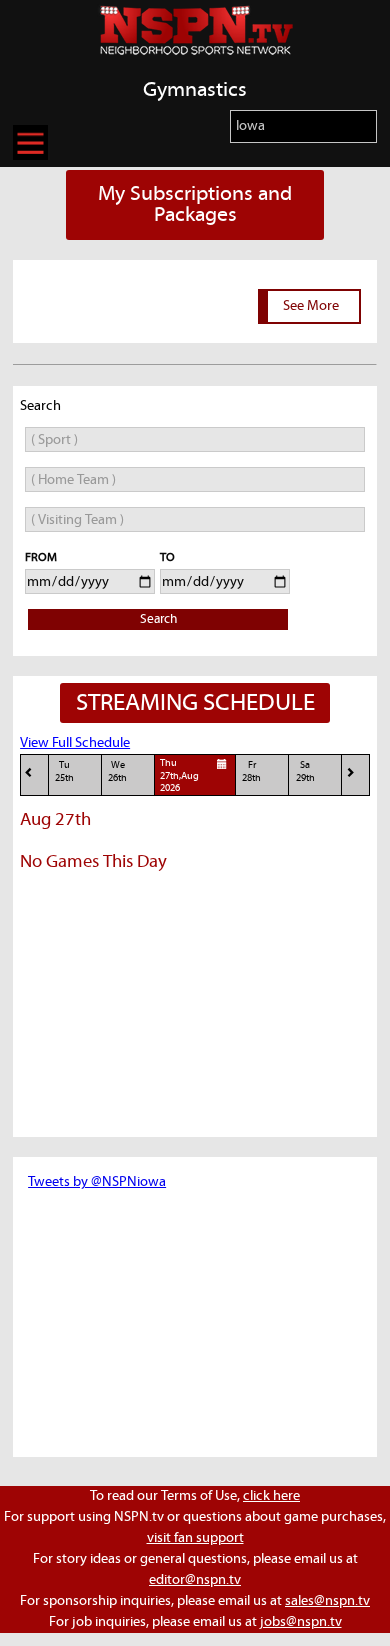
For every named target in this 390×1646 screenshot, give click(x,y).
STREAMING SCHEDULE (195, 703)
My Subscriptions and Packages (195, 204)
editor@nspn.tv (195, 1580)
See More (311, 306)
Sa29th (305, 771)
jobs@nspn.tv (301, 1622)
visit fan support (195, 1538)
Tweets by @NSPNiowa (97, 1182)
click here (271, 1496)
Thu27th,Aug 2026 (179, 776)
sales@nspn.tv (327, 1601)
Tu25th (64, 771)
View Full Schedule (75, 743)
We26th (117, 771)
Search (158, 619)
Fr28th (251, 771)
